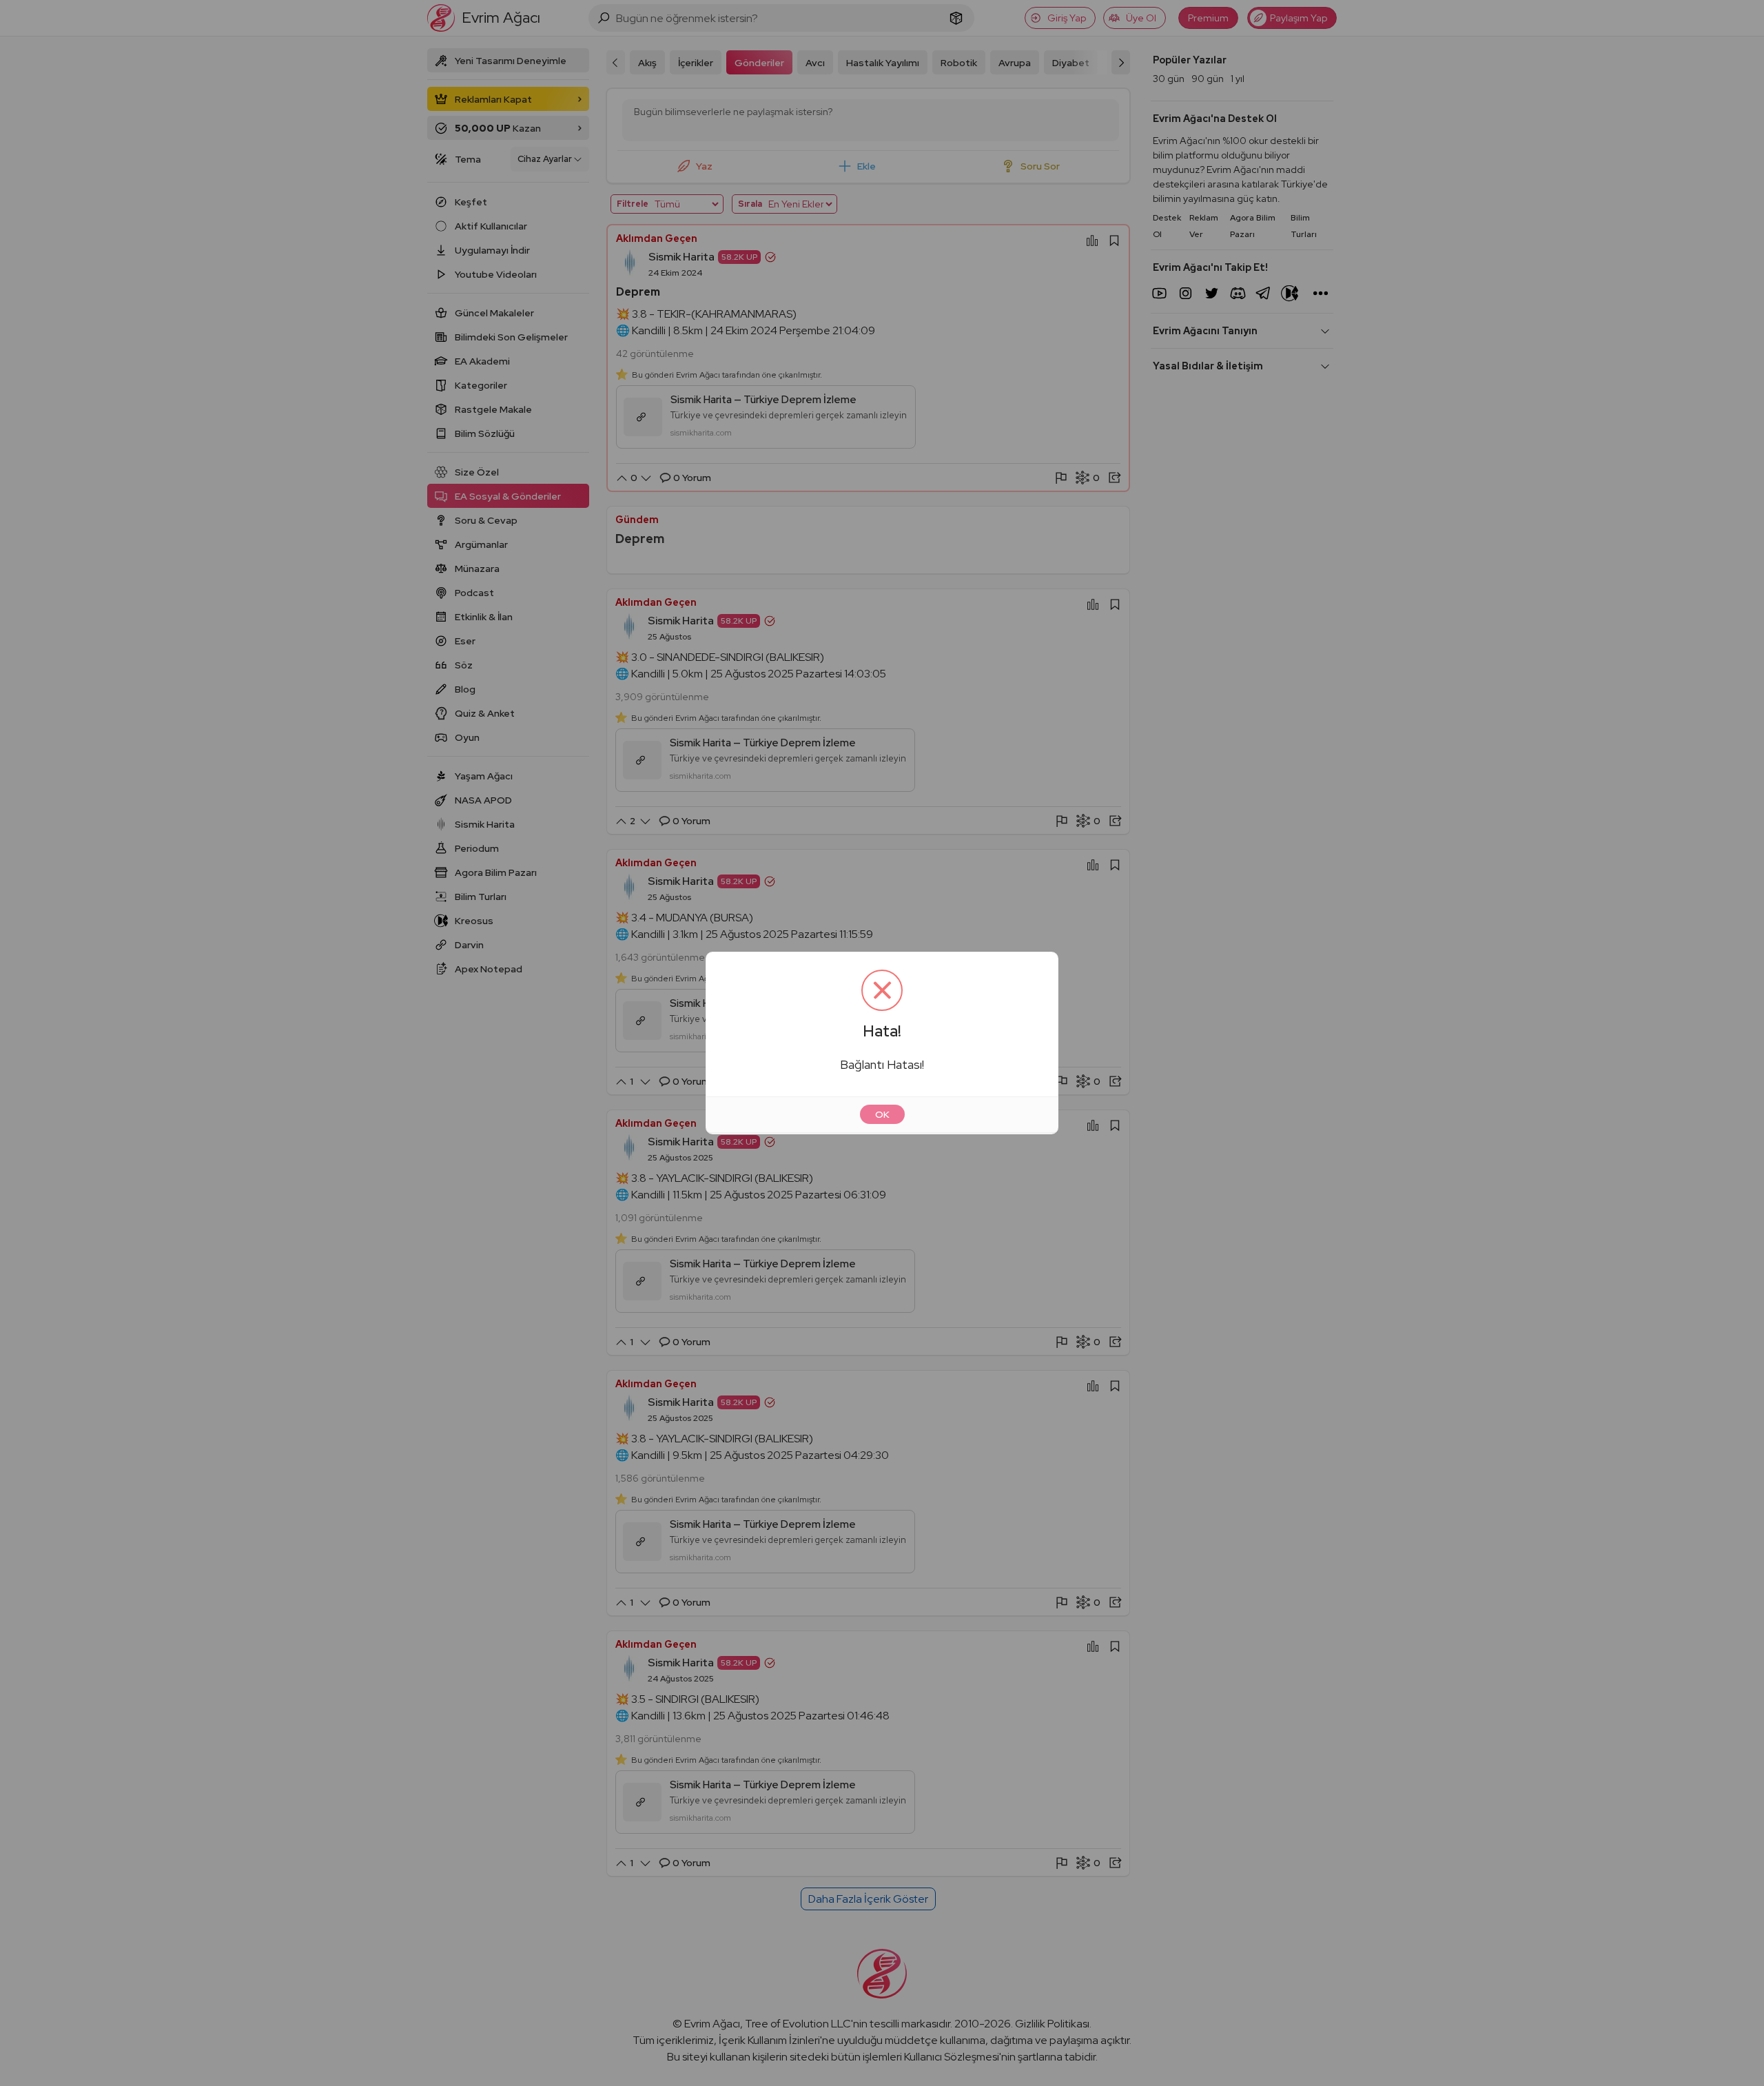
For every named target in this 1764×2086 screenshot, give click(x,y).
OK (882, 1114)
